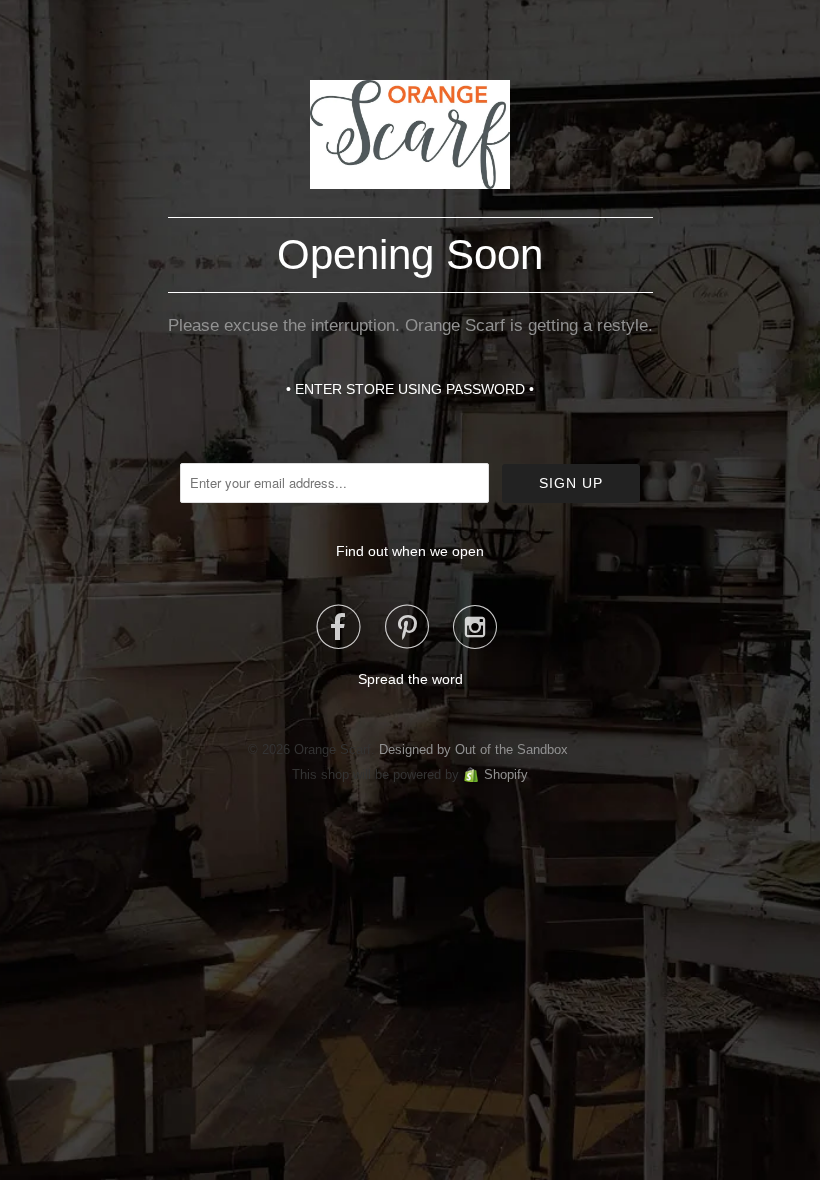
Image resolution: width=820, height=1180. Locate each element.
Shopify (506, 774)
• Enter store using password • (410, 389)
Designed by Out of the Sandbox (473, 749)
